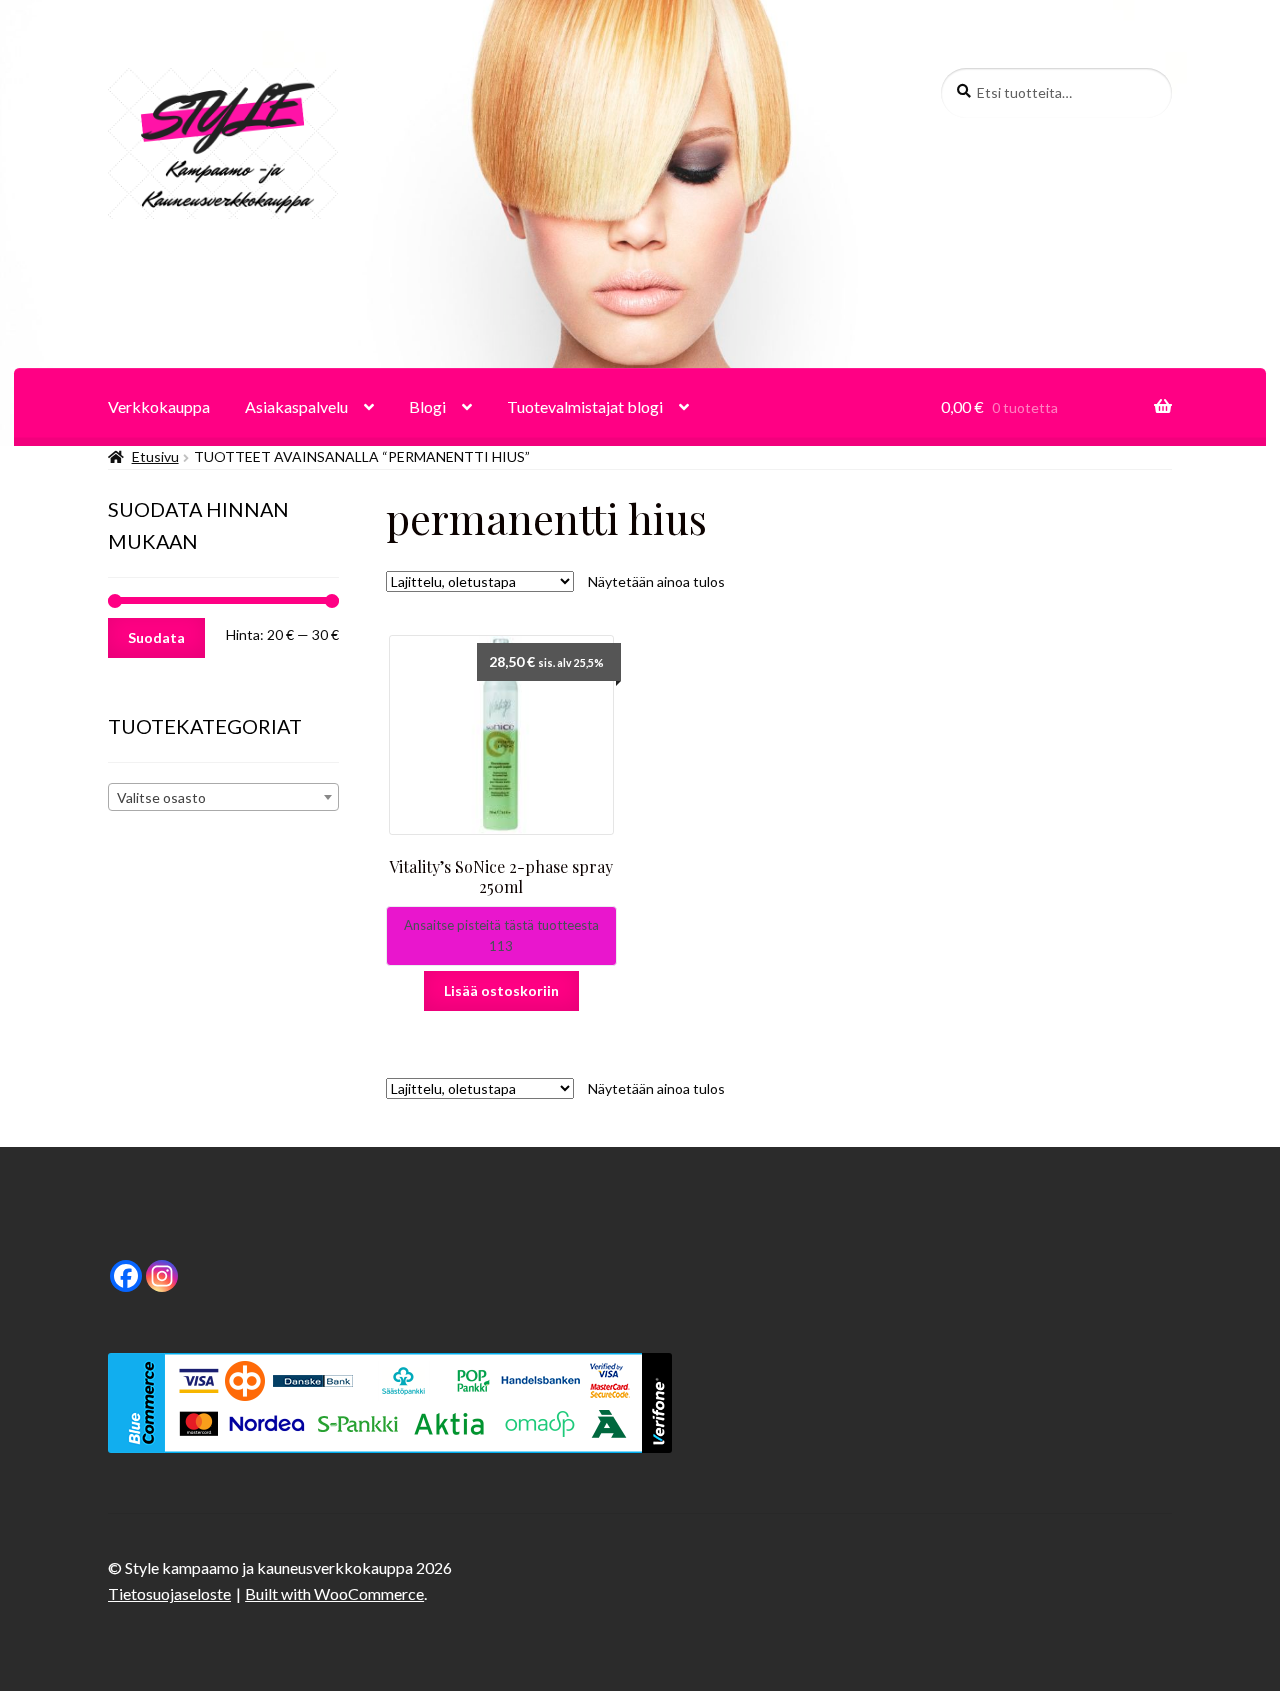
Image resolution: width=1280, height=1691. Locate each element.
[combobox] (223, 797)
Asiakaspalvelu (296, 406)
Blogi (427, 406)
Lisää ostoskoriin (501, 990)
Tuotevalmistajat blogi (585, 406)
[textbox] (223, 798)
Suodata (156, 637)
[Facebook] (126, 1276)
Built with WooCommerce (334, 1593)
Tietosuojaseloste (169, 1593)
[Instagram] (162, 1276)
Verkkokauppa (159, 406)
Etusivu (155, 456)
